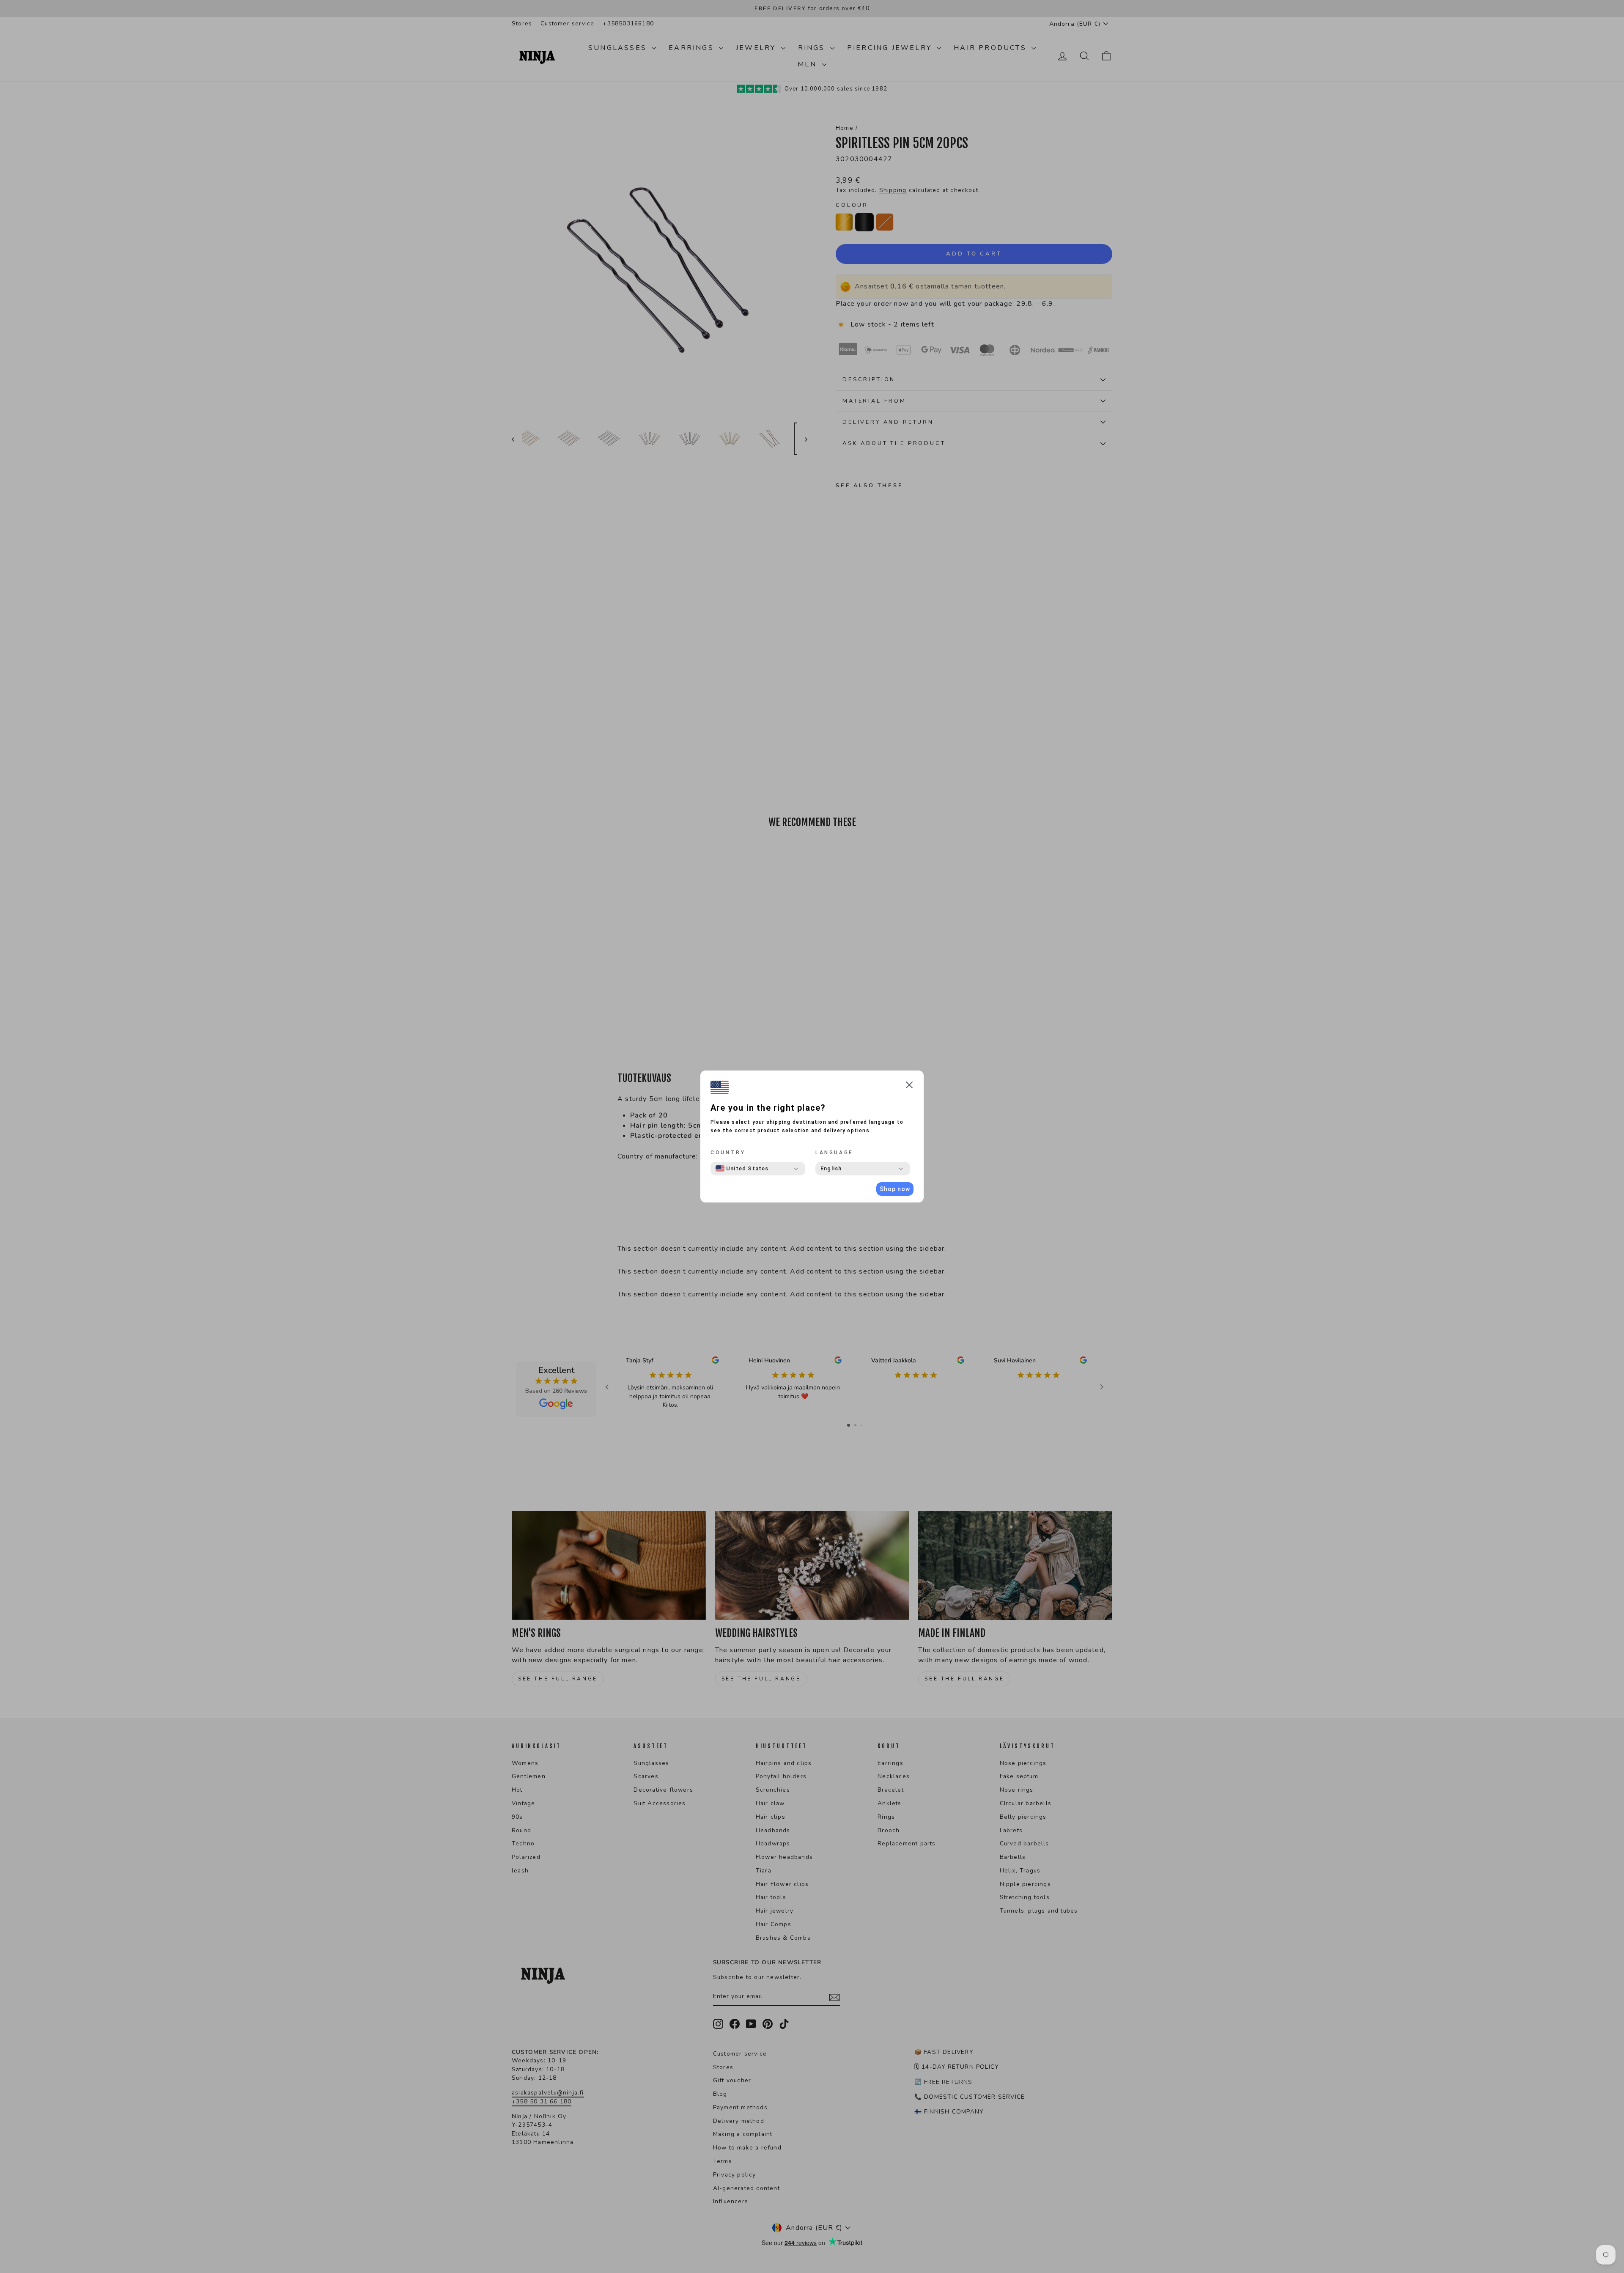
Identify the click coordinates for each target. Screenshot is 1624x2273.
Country (728, 1153)
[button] (909, 1086)
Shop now (895, 1189)
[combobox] (742, 1169)
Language (834, 1153)
